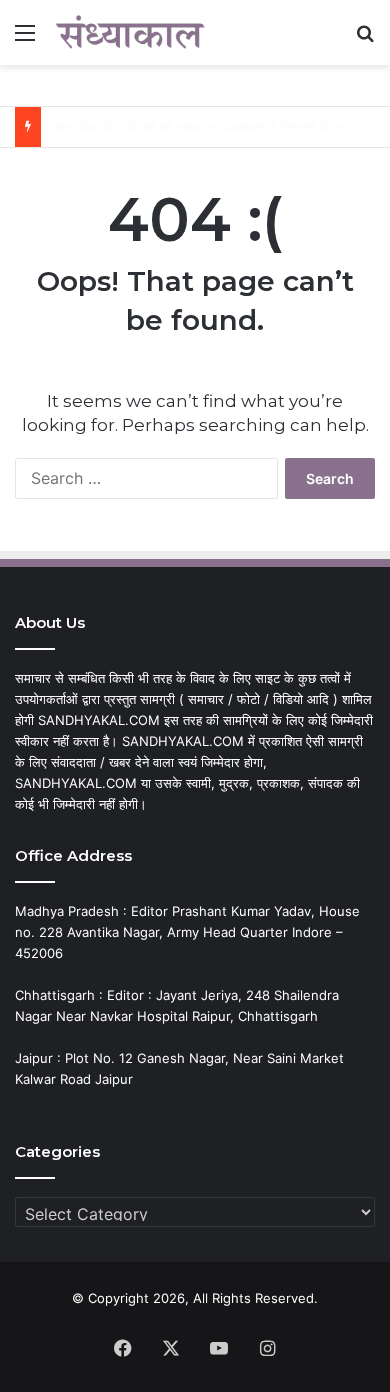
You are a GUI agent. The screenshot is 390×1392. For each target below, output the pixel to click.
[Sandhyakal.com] (130, 32)
